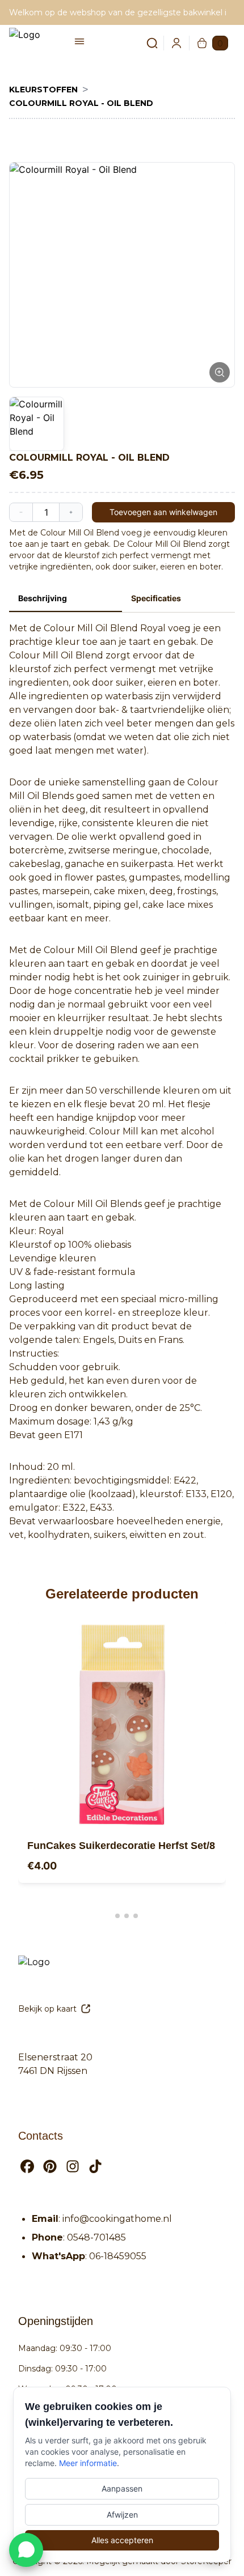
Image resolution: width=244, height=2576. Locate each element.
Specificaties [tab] (156, 598)
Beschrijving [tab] (43, 598)
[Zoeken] (145, 43)
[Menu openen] (79, 41)
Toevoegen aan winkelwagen (163, 512)
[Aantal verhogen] (71, 512)
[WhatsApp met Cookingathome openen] (26, 2550)
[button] (122, 275)
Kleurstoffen (43, 90)
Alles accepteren (122, 2540)
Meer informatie (88, 2463)
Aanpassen (122, 2488)
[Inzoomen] (220, 372)
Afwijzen (122, 2515)
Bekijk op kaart (47, 2009)
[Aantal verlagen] (21, 512)
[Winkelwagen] (202, 43)
